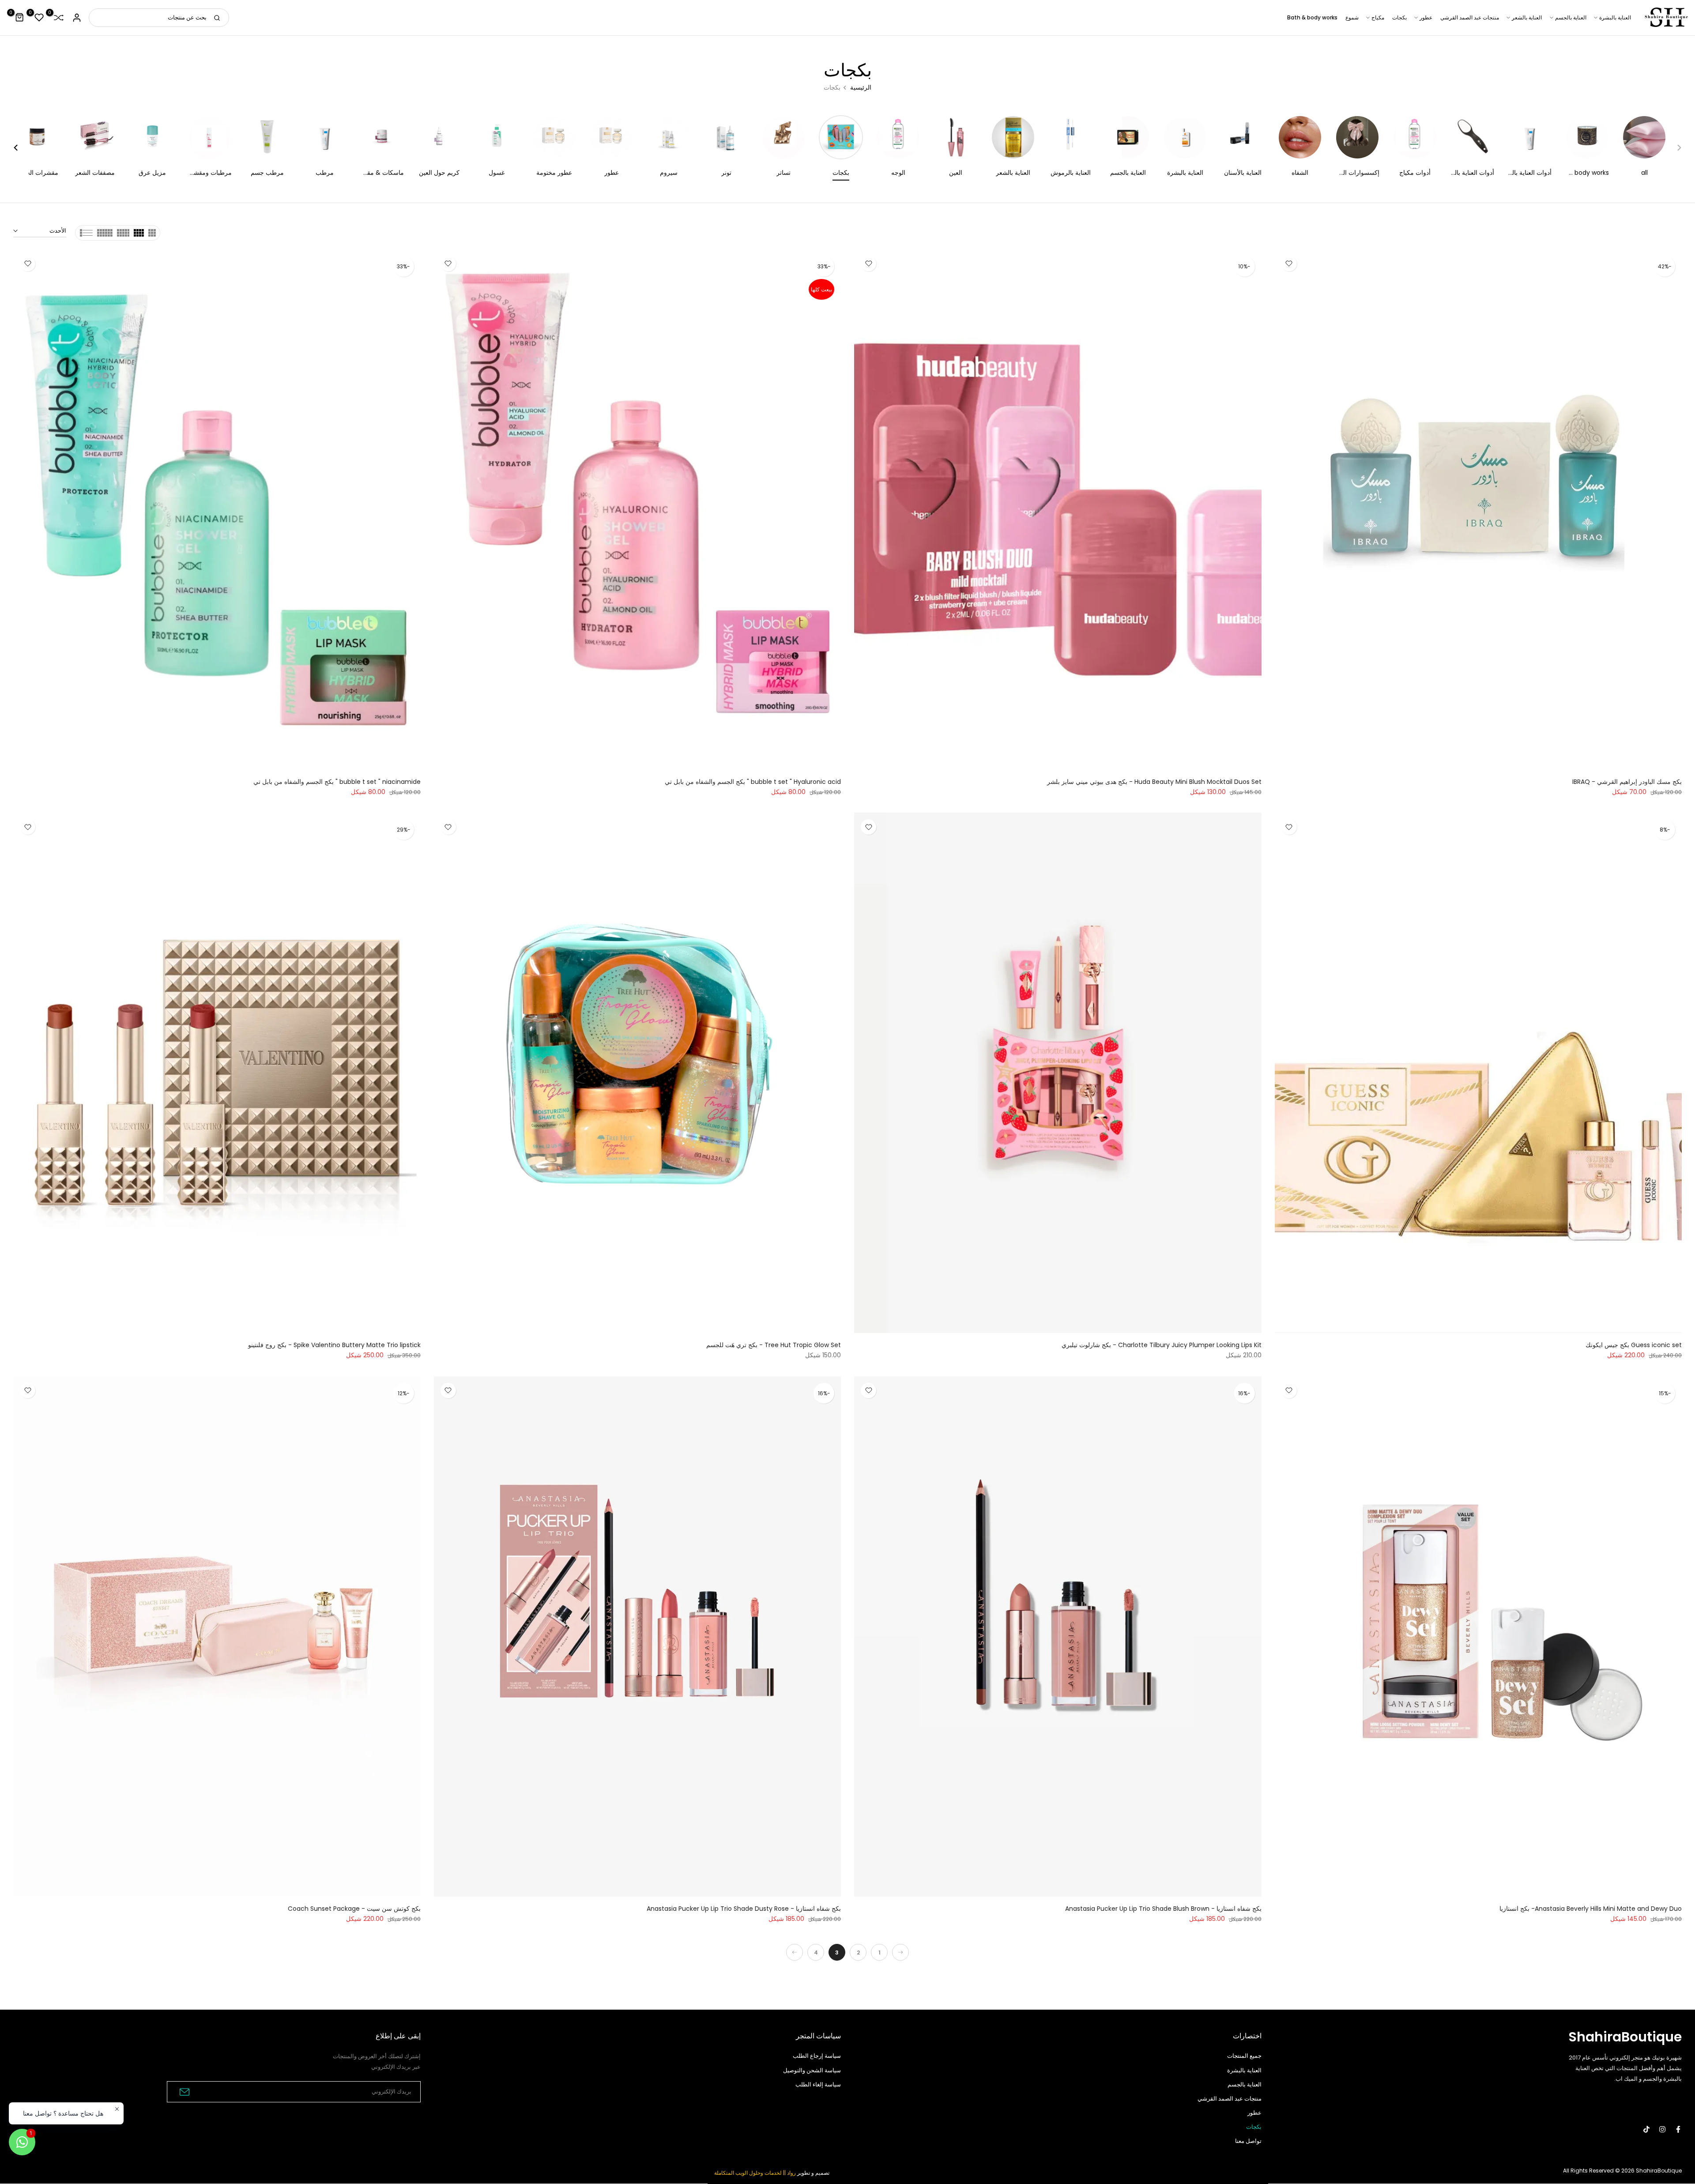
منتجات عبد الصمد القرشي (1470, 17)
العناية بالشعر (1527, 17)
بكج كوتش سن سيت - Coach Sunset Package (354, 1909)
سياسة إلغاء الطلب (818, 2084)
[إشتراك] (183, 2092)
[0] (59, 18)
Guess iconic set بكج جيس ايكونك (1634, 1345)
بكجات (1399, 17)
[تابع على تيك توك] (1646, 2129)
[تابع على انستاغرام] (1662, 2129)
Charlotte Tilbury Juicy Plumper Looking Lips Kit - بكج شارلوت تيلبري (1162, 1345)
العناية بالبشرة (1615, 17)
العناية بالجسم (1571, 17)
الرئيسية (861, 87)
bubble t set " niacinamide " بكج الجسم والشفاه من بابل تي (337, 782)
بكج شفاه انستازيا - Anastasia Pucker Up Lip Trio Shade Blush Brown (1163, 1909)
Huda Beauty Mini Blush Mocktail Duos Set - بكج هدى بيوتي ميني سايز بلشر (1154, 782)
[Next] (21, 148)
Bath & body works (1312, 17)
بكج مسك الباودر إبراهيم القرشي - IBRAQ (1627, 782)
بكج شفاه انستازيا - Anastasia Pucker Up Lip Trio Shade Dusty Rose (744, 1909)
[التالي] (795, 1952)
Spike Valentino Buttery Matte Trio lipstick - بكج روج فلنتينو (334, 1345)
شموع (1352, 17)
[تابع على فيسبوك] (1678, 2129)
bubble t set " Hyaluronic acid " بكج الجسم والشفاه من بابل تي (753, 782)
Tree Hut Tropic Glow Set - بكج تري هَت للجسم (774, 1345)
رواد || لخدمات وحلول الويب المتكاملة (755, 2173)
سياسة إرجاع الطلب (817, 2056)
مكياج (1378, 17)
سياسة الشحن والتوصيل (812, 2070)
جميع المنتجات (1244, 2056)
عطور (1426, 17)
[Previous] (1674, 148)
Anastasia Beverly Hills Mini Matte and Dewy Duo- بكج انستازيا (1591, 1909)
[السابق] (900, 1952)
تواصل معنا (1248, 2141)
